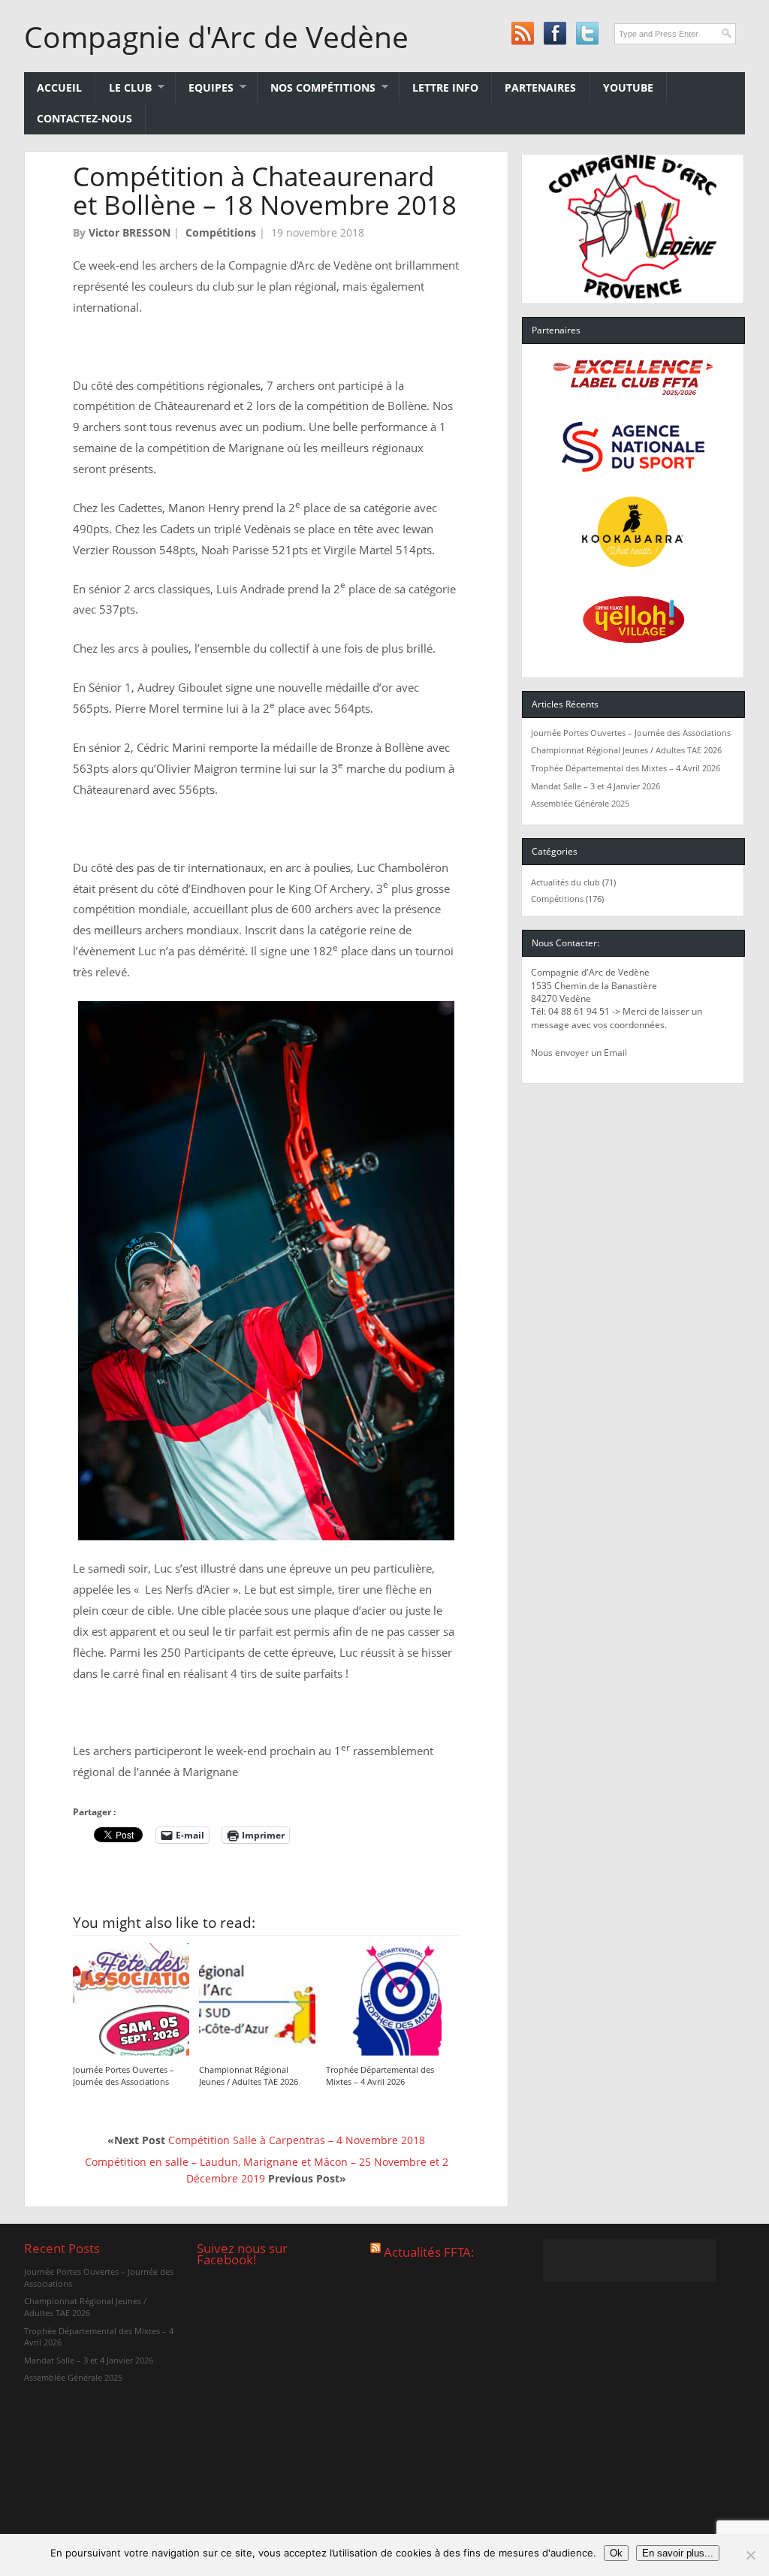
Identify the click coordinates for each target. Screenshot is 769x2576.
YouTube (628, 87)
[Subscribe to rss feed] (522, 33)
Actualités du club (565, 882)
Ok (616, 2553)
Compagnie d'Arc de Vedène (216, 37)
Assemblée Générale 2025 (580, 803)
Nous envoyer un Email (579, 1053)
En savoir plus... (678, 2553)
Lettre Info (445, 87)
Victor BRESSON (130, 232)
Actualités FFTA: (429, 2251)
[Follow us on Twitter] (587, 33)
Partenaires (540, 87)
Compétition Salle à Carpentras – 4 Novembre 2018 (297, 2140)
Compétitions (221, 232)
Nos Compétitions (317, 87)
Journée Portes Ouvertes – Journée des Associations (124, 2075)
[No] (750, 2555)
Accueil (59, 87)
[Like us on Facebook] (555, 33)
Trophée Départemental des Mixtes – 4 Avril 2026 (380, 2075)
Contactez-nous (84, 118)
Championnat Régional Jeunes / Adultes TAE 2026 (249, 2075)
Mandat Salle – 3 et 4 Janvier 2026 (596, 786)
